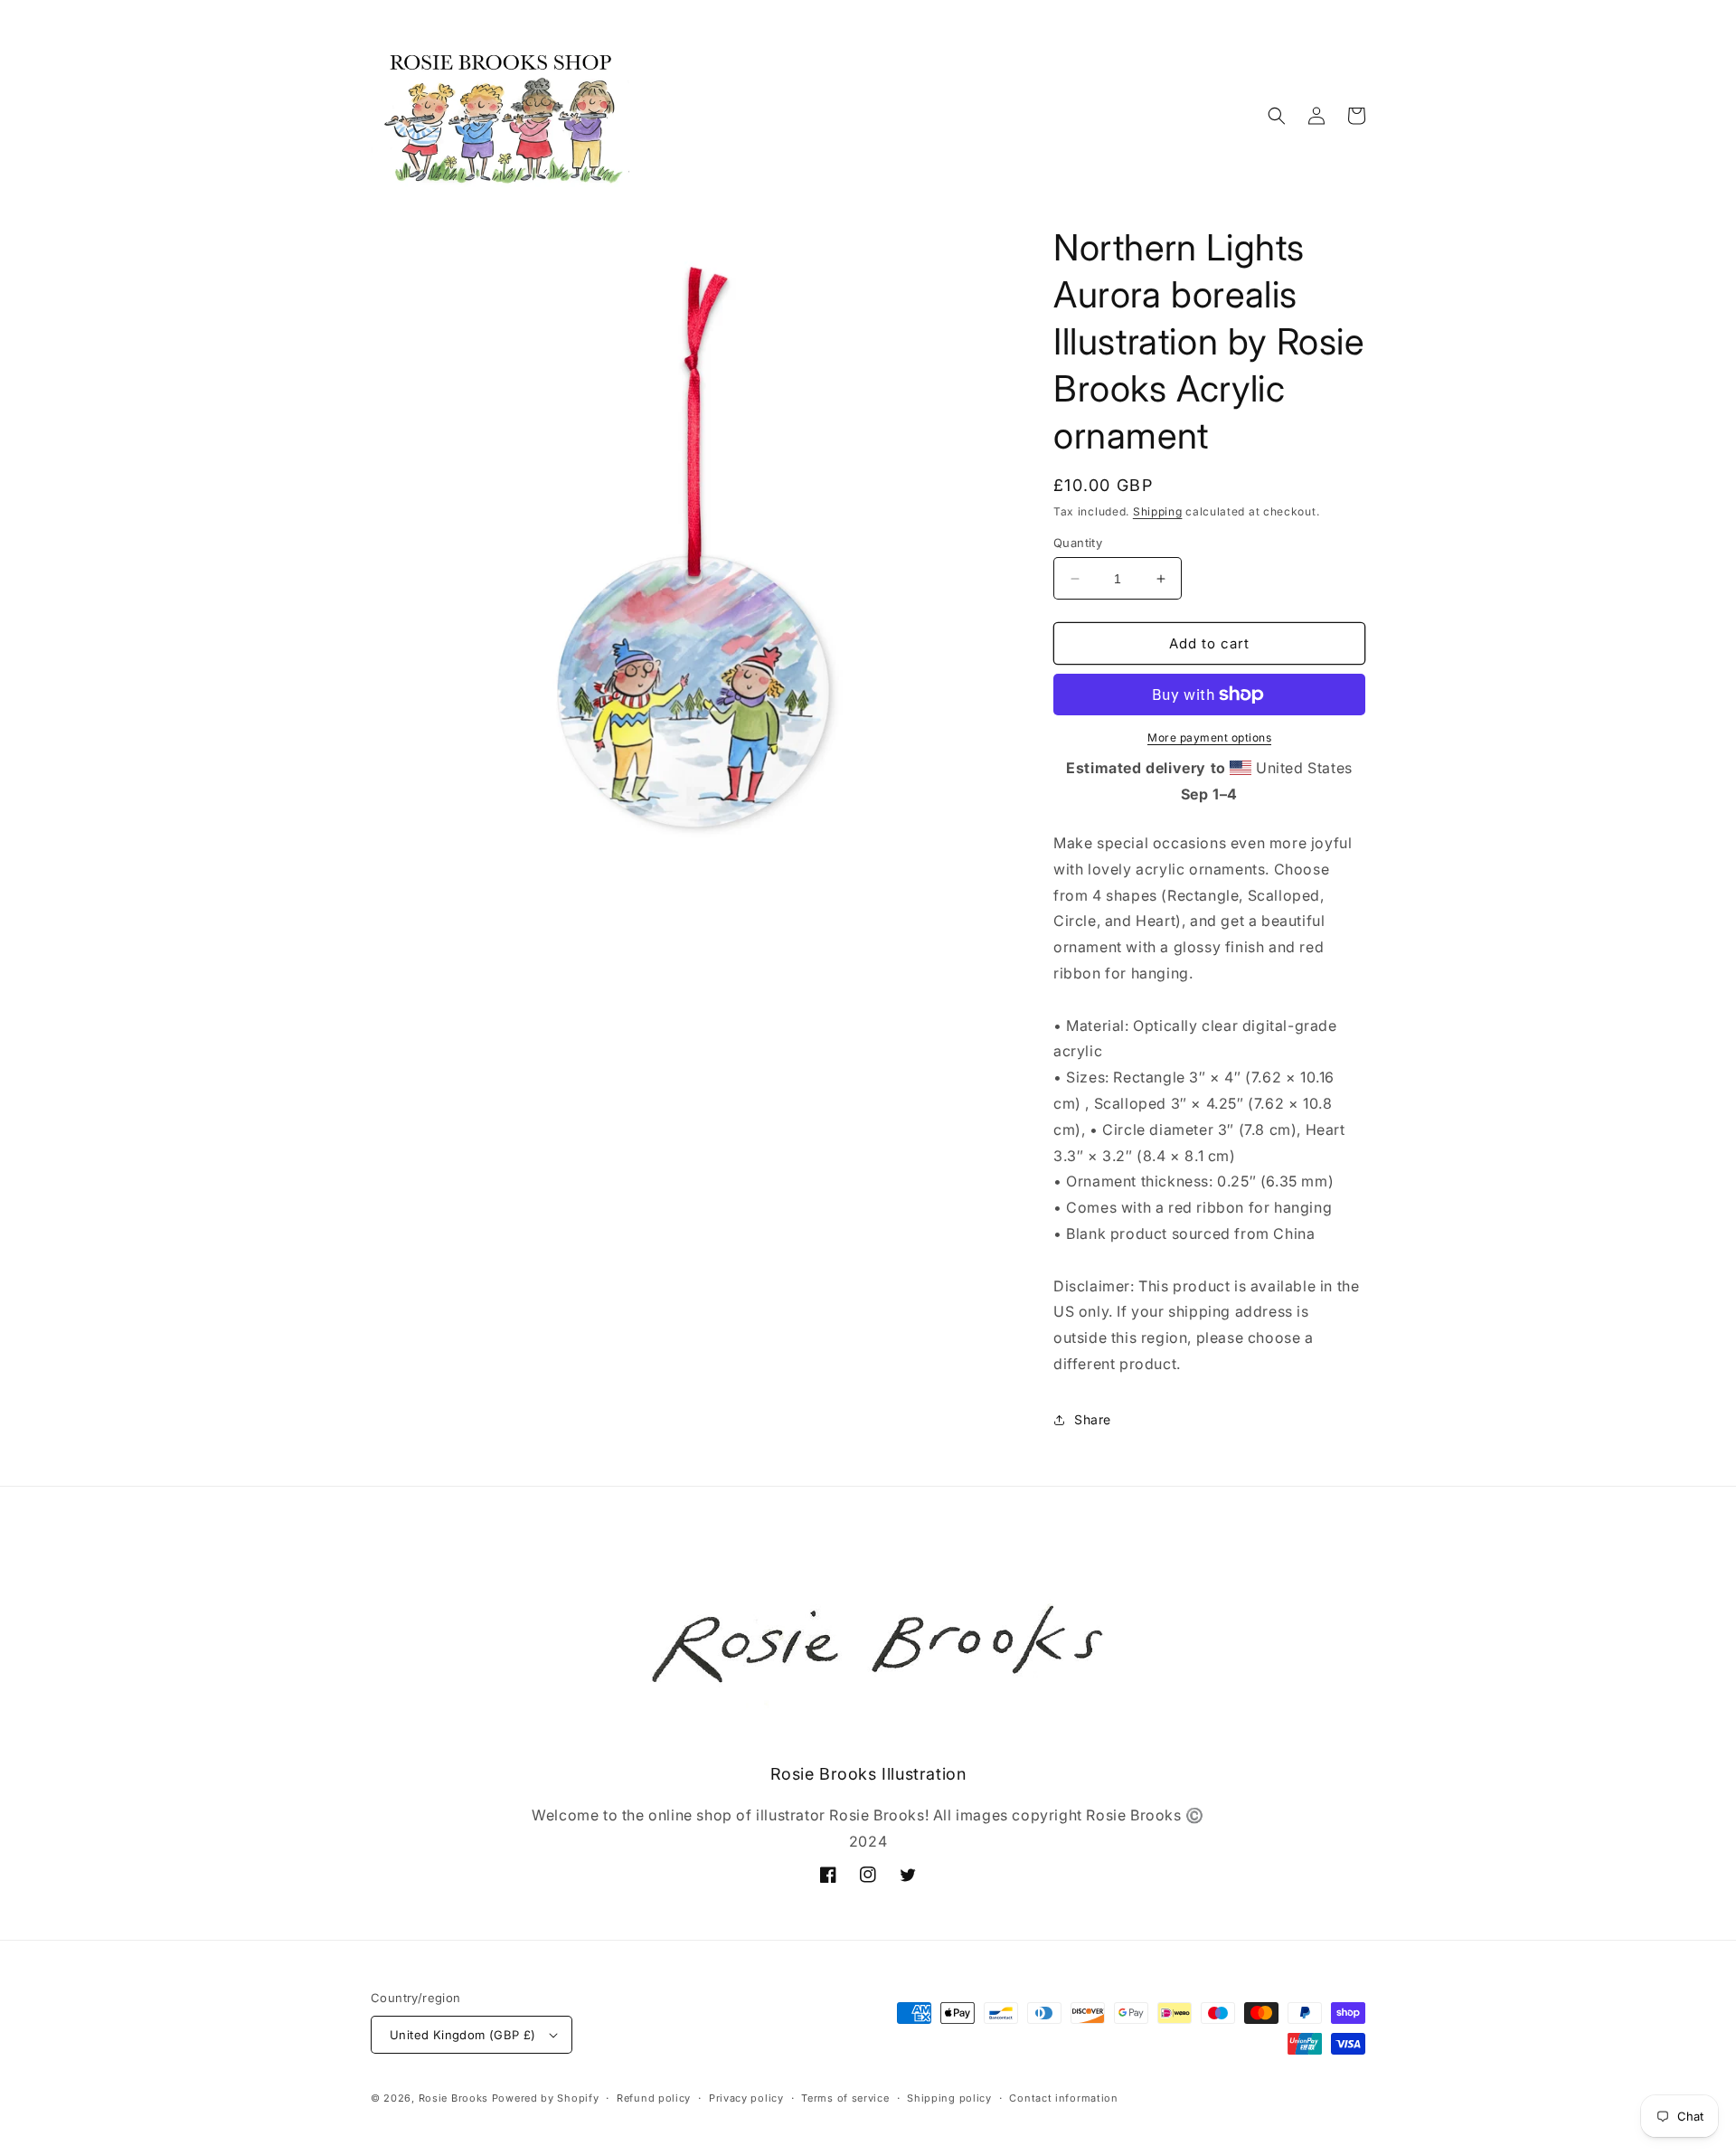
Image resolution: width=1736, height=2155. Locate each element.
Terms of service (845, 2098)
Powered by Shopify (546, 2098)
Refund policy (654, 2098)
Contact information (1063, 2098)
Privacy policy (746, 2098)
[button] (1277, 116)
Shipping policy (949, 2098)
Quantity (1078, 543)
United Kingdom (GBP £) (463, 2035)
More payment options (1209, 737)
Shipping (1158, 511)
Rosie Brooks (453, 2098)
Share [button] (1093, 1419)
